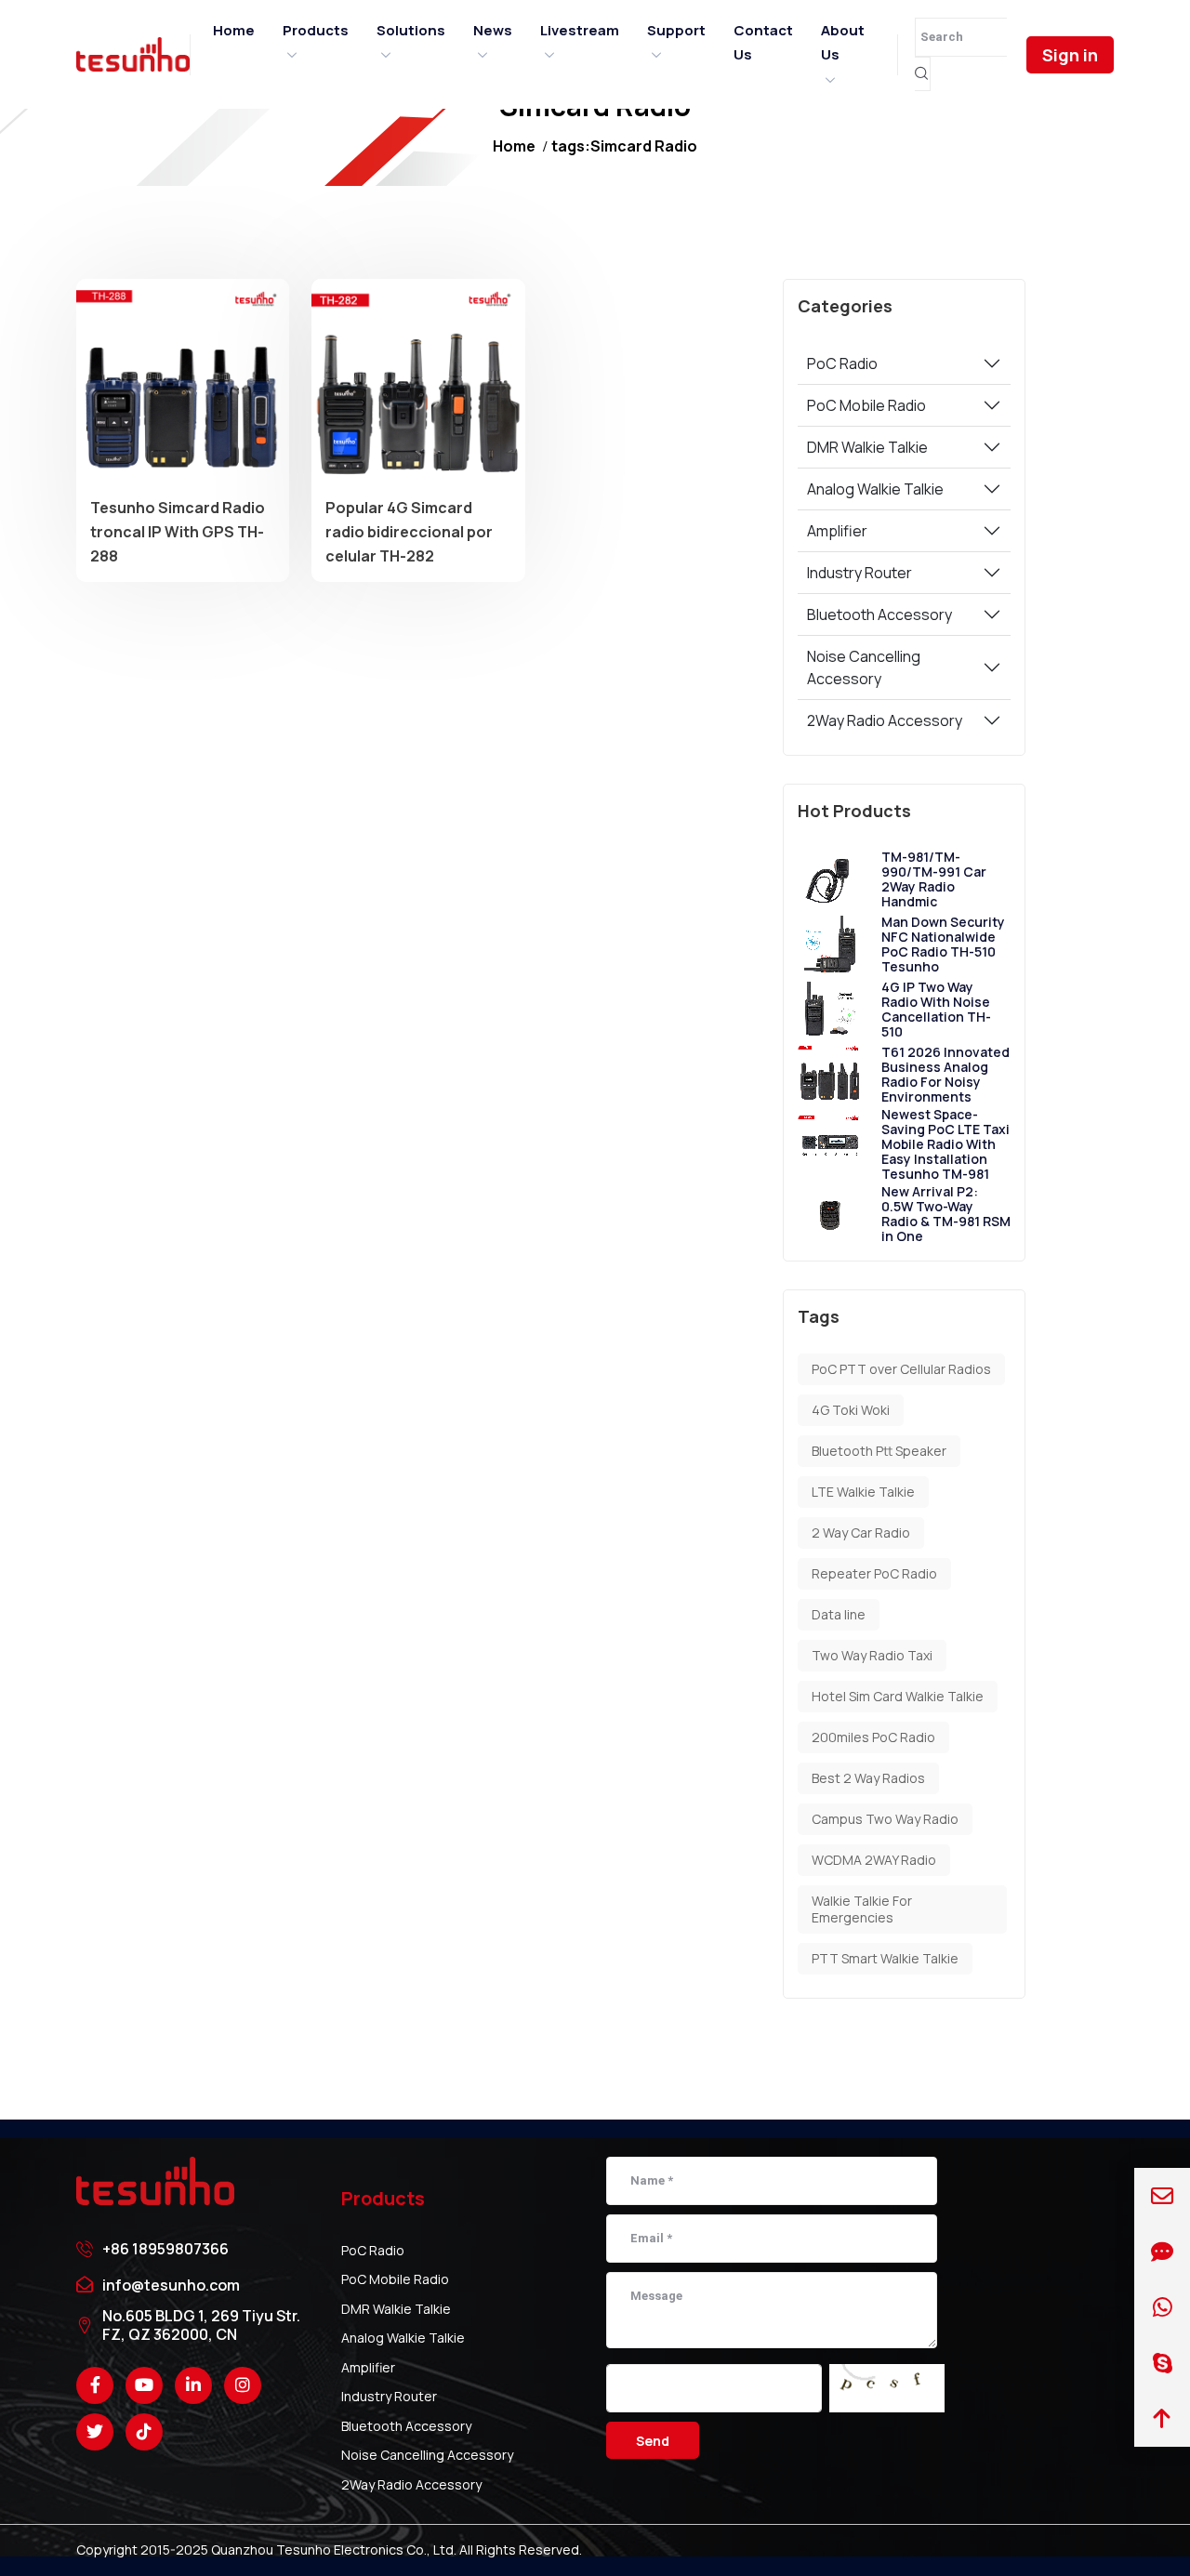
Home (234, 30)
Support (676, 30)
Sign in (1070, 55)
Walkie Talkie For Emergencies (862, 1909)
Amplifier (837, 531)
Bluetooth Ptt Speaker (879, 1451)
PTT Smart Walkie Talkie (885, 1958)
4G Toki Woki (851, 1410)
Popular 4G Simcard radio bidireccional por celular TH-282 (409, 531)
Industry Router (859, 573)
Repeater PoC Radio (874, 1573)
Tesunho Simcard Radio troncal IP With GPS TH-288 (178, 531)
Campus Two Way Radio (885, 1819)
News (493, 30)
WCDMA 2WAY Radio (874, 1860)
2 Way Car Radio (861, 1532)
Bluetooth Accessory (879, 614)
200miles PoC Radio (873, 1737)
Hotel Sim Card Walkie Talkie (898, 1696)
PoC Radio (842, 363)
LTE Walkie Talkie (863, 1492)
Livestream (580, 30)
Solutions (411, 30)
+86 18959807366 (165, 2249)
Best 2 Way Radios (868, 1778)
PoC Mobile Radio (866, 405)
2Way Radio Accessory (885, 720)
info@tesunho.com (171, 2285)
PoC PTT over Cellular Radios (901, 1369)
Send (653, 2441)
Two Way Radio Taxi (872, 1655)
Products (316, 30)
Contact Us (763, 42)
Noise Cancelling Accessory (864, 667)
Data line (839, 1614)
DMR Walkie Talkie (867, 447)
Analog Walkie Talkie (875, 489)
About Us (843, 42)
